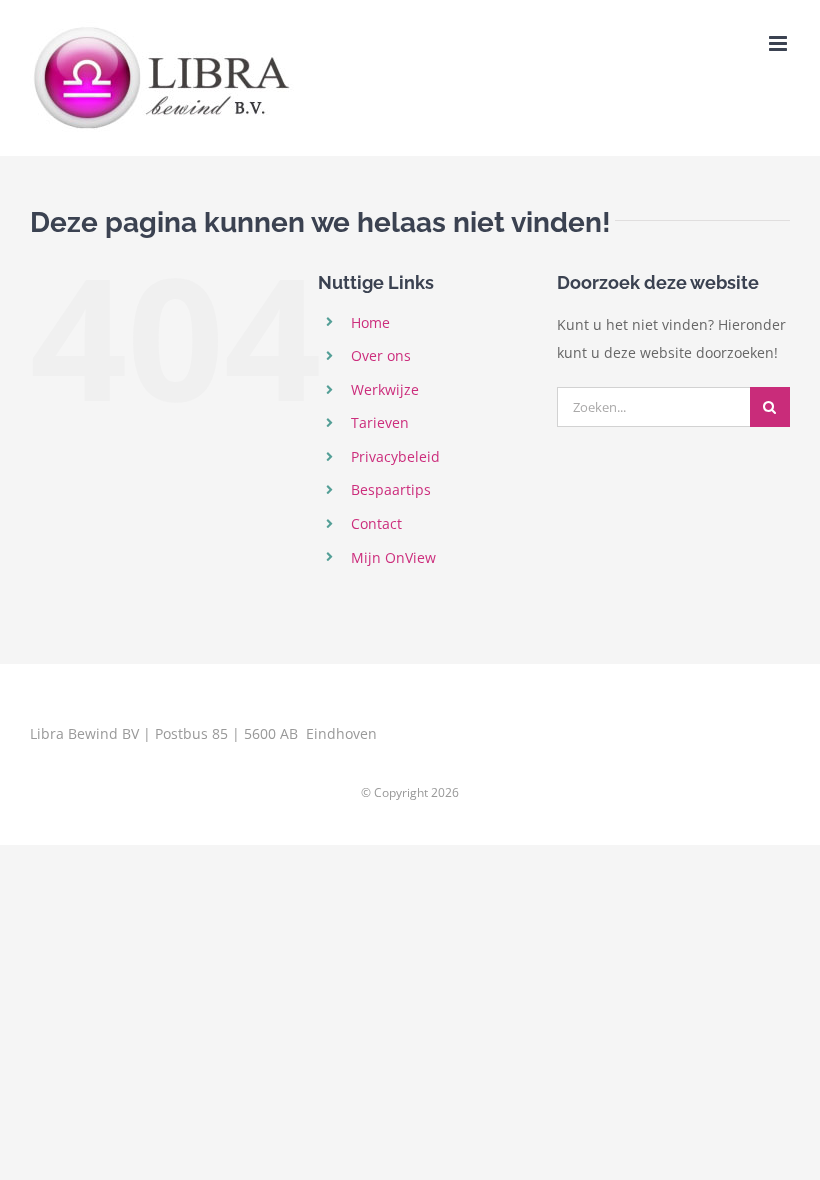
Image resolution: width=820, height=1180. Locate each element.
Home (370, 322)
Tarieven (380, 422)
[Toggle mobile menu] (779, 43)
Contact (376, 523)
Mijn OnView (393, 557)
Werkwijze (385, 389)
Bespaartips (391, 489)
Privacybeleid (395, 456)
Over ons (381, 355)
